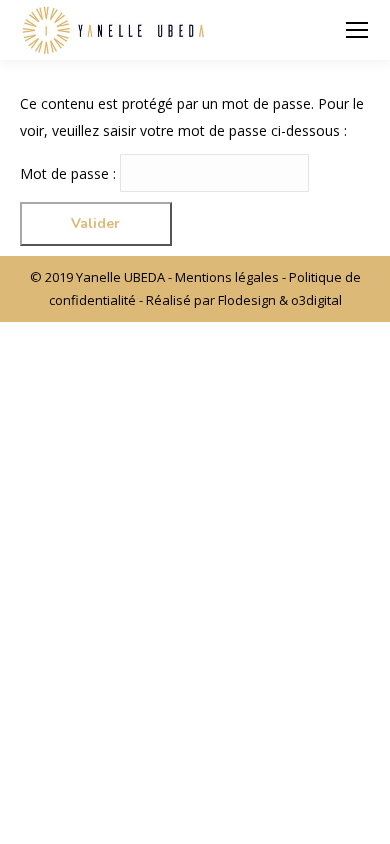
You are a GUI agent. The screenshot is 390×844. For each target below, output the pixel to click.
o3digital (316, 300)
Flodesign (247, 300)
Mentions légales (227, 277)
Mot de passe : (70, 173)
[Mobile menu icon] (357, 30)
